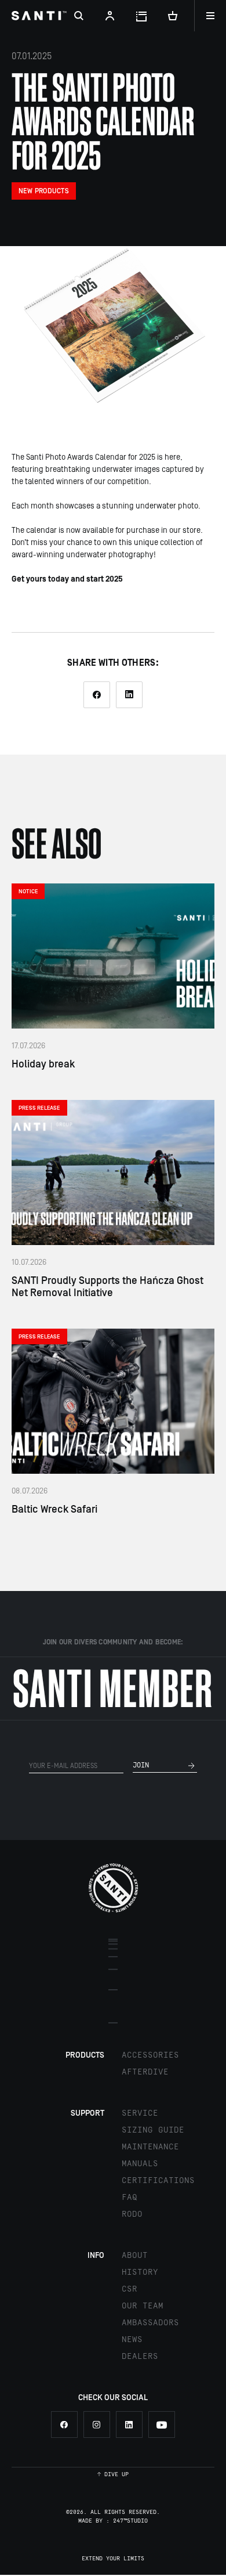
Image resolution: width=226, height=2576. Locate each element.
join (141, 1765)
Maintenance (150, 2147)
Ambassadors (150, 2323)
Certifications (158, 2181)
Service (140, 2113)
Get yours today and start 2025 (67, 579)
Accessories (150, 2055)
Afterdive (145, 2072)
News (132, 2340)
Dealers (140, 2357)
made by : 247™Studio (113, 2521)
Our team (143, 2306)
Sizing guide (153, 2130)
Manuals (140, 2164)
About (135, 2256)
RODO (132, 2214)
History (140, 2272)
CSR (130, 2289)
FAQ (130, 2198)
